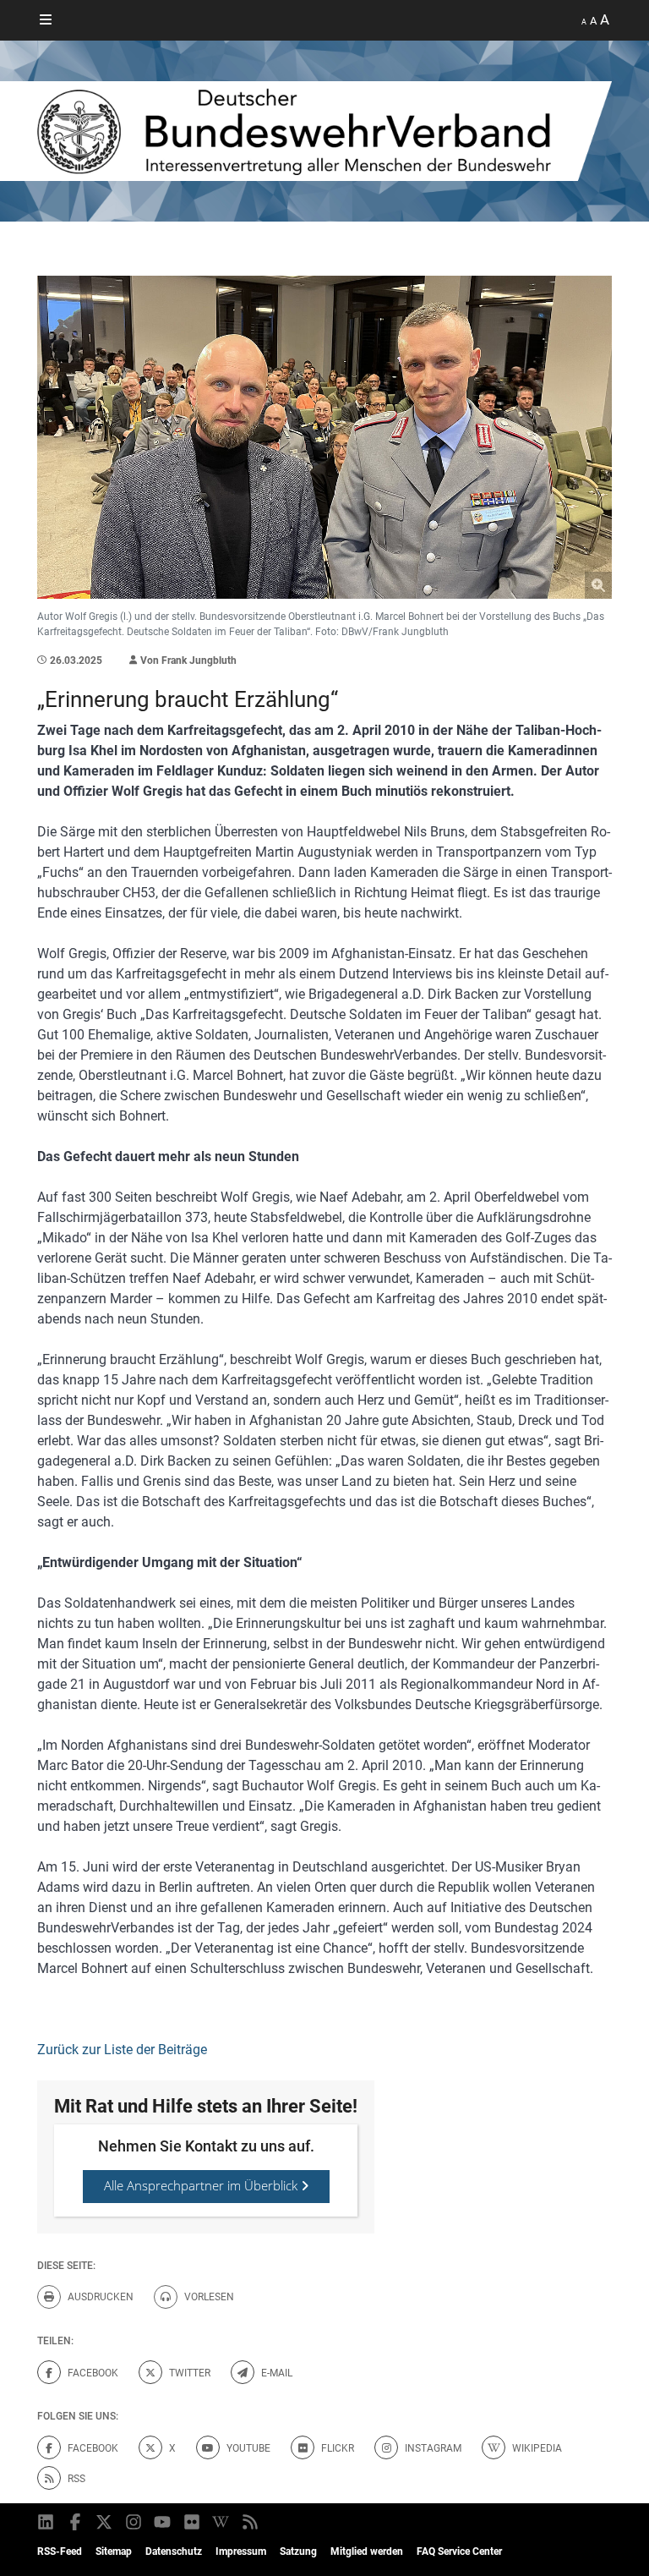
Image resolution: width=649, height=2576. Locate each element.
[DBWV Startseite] (324, 131)
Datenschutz (174, 2551)
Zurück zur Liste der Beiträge (122, 2050)
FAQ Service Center (459, 2551)
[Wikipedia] (222, 2522)
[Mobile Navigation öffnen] (46, 20)
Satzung (298, 2551)
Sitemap (114, 2551)
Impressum (241, 2551)
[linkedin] (47, 2522)
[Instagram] (135, 2522)
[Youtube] (164, 2522)
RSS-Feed (60, 2551)
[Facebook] (76, 2522)
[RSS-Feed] (251, 2522)
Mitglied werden (367, 2551)
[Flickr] (193, 2522)
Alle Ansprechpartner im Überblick (202, 2185)
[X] (105, 2522)
